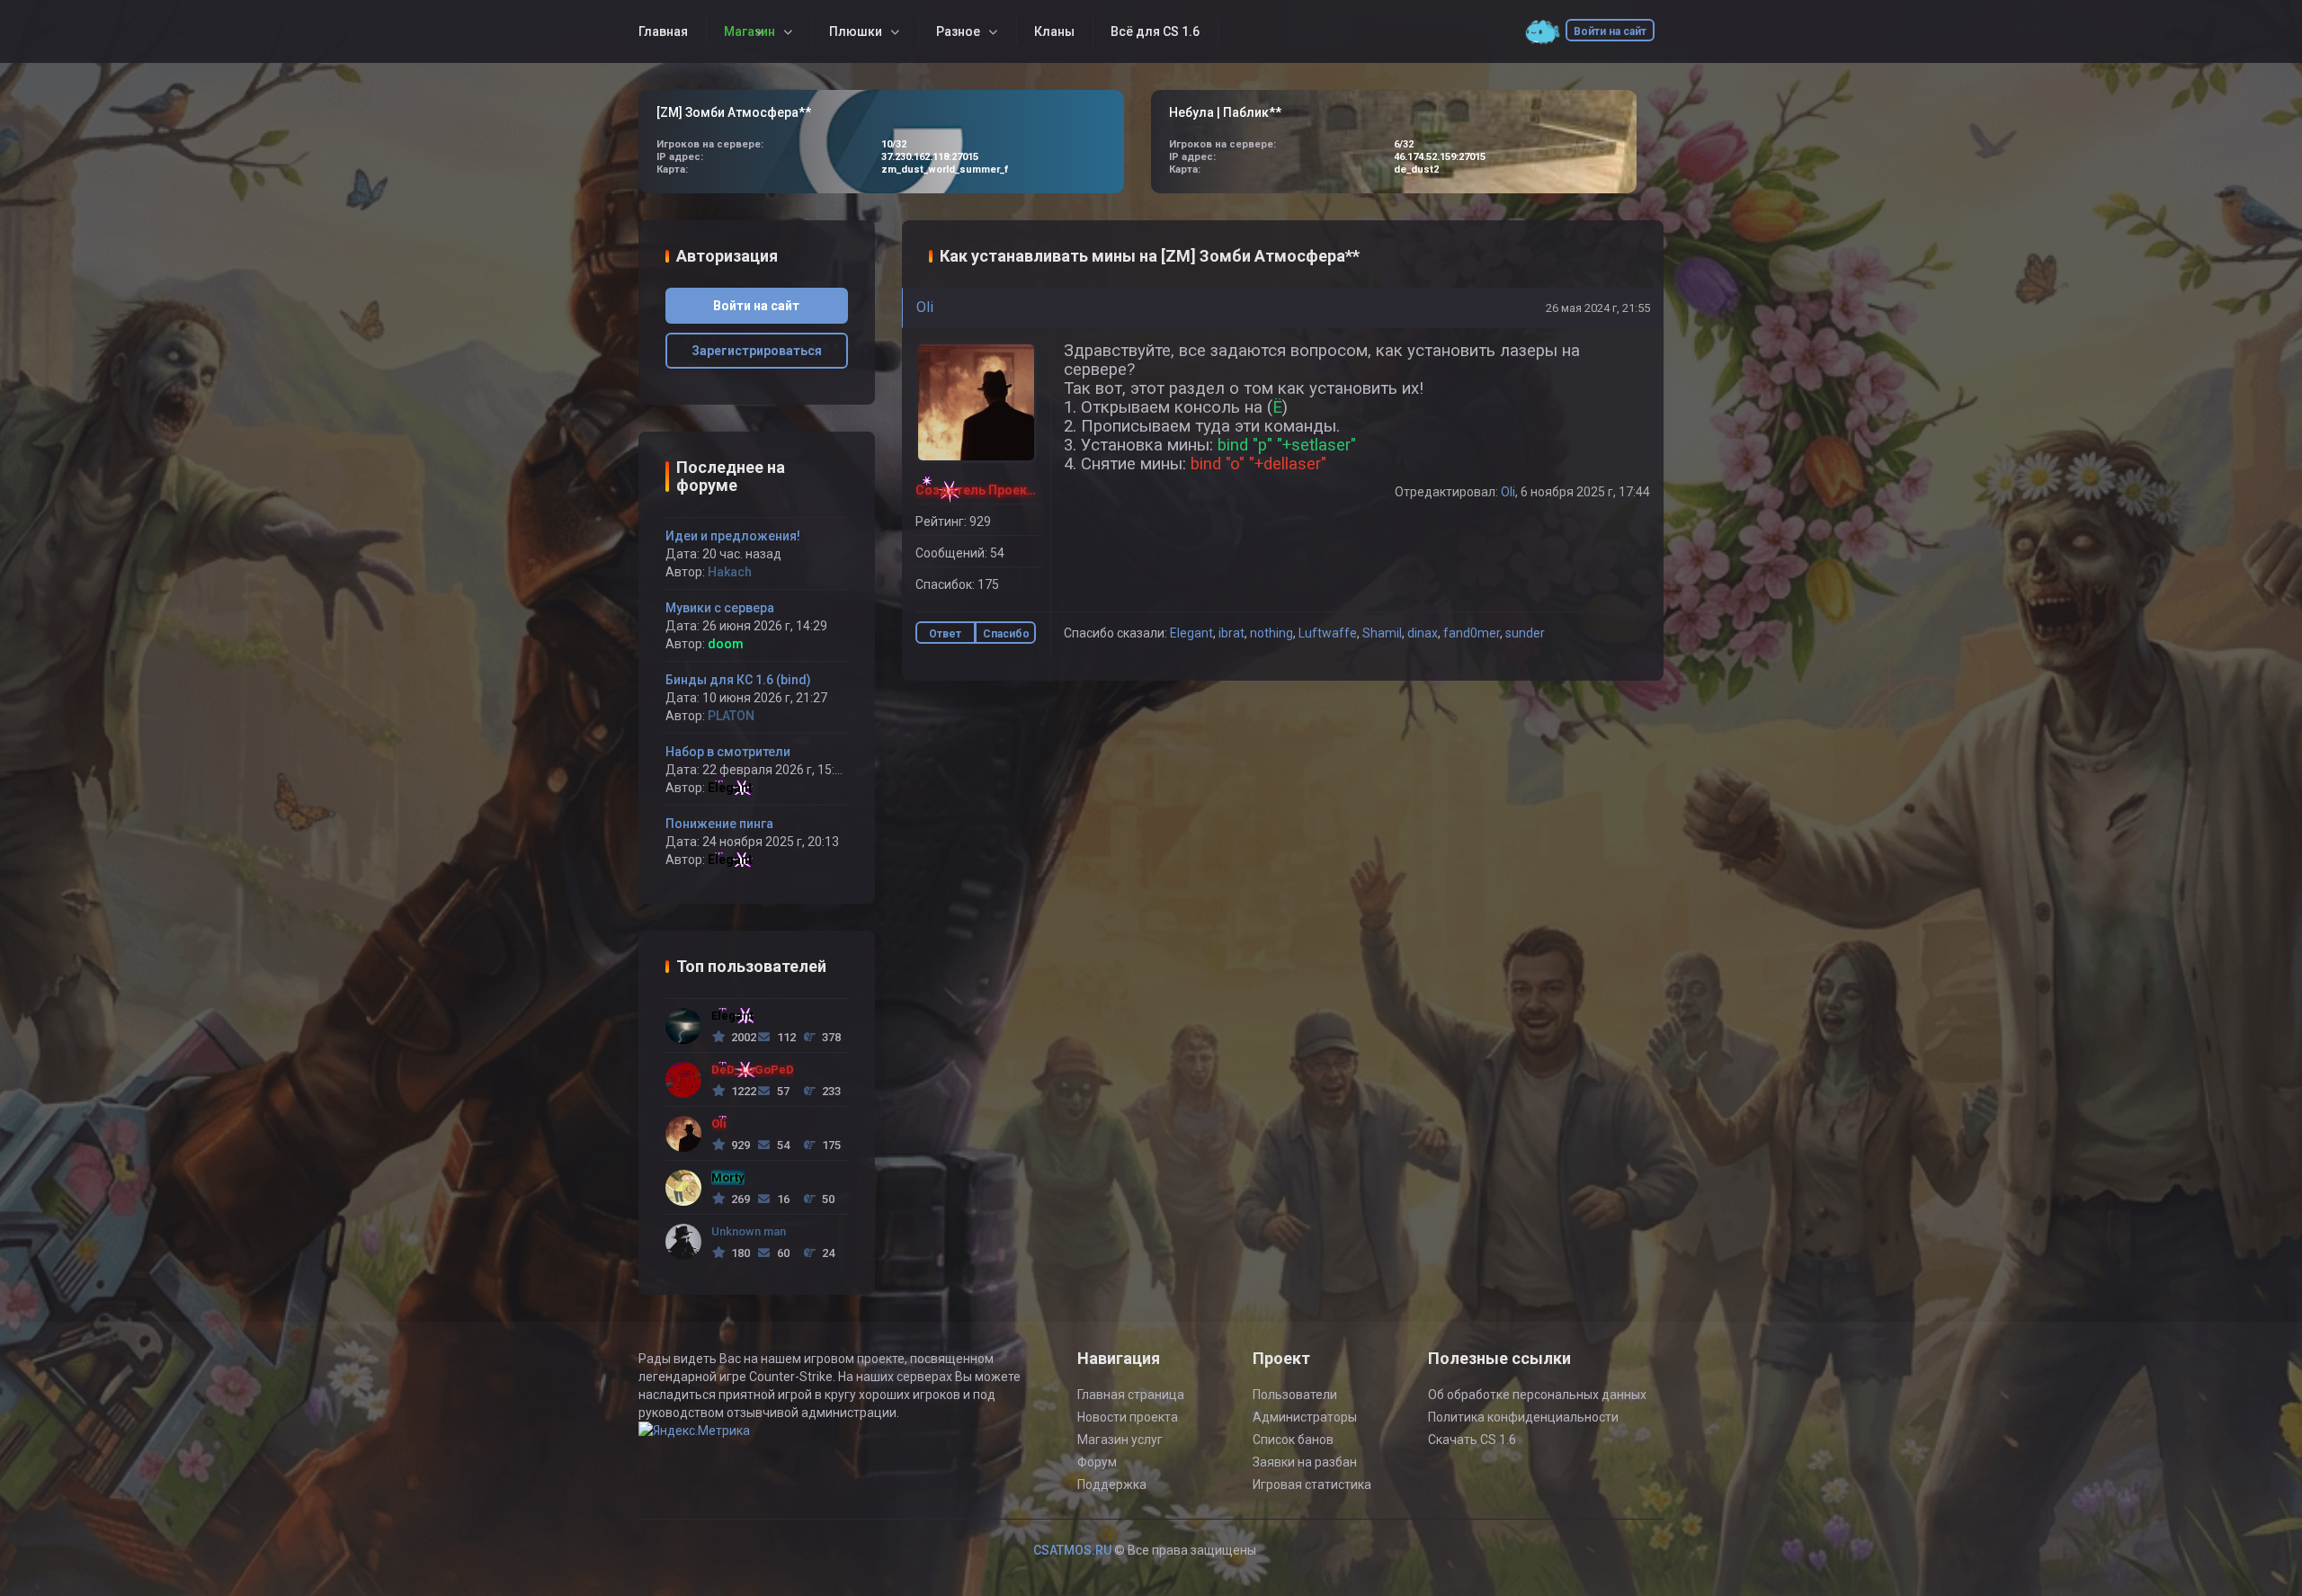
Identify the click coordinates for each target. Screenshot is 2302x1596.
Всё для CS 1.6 (1155, 31)
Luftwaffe (1328, 633)
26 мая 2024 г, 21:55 (1598, 308)
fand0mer (1472, 633)
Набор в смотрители (728, 752)
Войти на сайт (1610, 31)
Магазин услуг (1120, 1440)
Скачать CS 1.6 (1472, 1440)
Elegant (1191, 633)
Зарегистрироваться (757, 351)
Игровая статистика (1312, 1485)
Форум (1097, 1462)
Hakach (730, 572)
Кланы (1054, 31)
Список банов (1293, 1440)
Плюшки (856, 31)
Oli (925, 307)
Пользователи (1295, 1395)
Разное (958, 31)
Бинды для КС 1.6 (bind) (738, 680)
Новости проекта (1128, 1417)
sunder (1525, 633)
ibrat (1231, 633)
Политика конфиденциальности (1523, 1417)
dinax (1423, 633)
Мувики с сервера (720, 608)
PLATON (731, 716)
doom (726, 644)
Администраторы (1305, 1417)
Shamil (1382, 633)
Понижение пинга (719, 824)
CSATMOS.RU (1072, 1550)
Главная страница (1131, 1395)
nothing (1271, 633)
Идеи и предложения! (733, 536)
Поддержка (1112, 1485)
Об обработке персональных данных (1537, 1395)
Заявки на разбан (1305, 1462)
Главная (663, 31)
